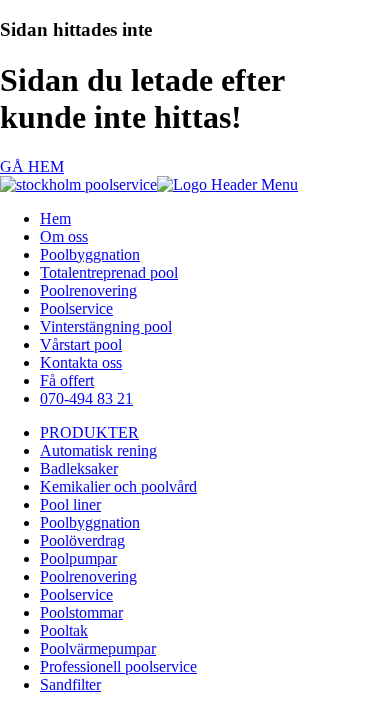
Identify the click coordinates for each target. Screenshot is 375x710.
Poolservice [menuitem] (76, 308)
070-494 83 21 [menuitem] (86, 398)
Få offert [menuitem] (67, 380)
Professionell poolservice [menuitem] (118, 666)
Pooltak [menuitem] (64, 630)
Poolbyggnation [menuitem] (90, 254)
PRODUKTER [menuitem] (89, 432)
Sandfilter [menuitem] (70, 684)
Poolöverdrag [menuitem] (82, 540)
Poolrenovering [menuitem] (88, 290)
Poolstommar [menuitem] (81, 612)
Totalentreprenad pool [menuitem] (109, 272)
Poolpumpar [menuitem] (78, 558)
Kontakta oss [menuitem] (81, 362)
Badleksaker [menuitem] (79, 468)
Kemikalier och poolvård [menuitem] (118, 486)
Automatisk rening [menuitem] (98, 450)
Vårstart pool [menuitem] (81, 344)
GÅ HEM (32, 166)
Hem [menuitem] (55, 218)
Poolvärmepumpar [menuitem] (98, 648)
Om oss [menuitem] (64, 236)
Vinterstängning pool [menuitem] (106, 326)
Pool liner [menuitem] (70, 504)
